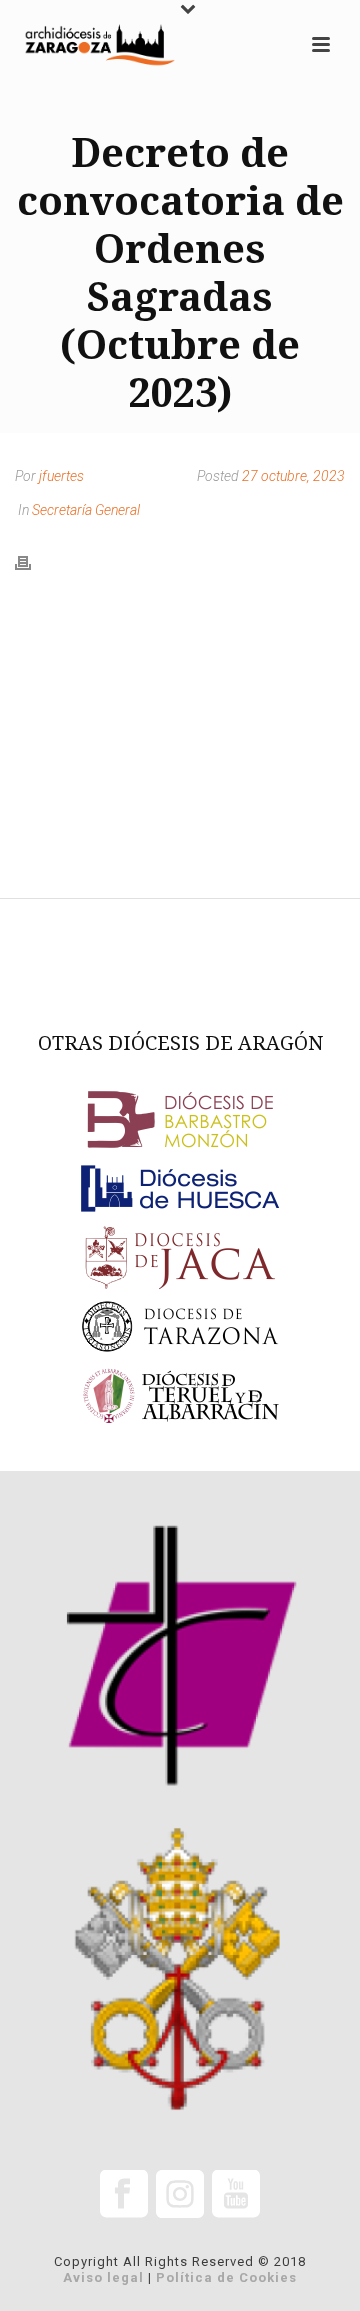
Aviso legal (103, 2277)
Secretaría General (86, 510)
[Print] (33, 562)
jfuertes (61, 476)
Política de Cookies (226, 2277)
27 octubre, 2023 (293, 476)
